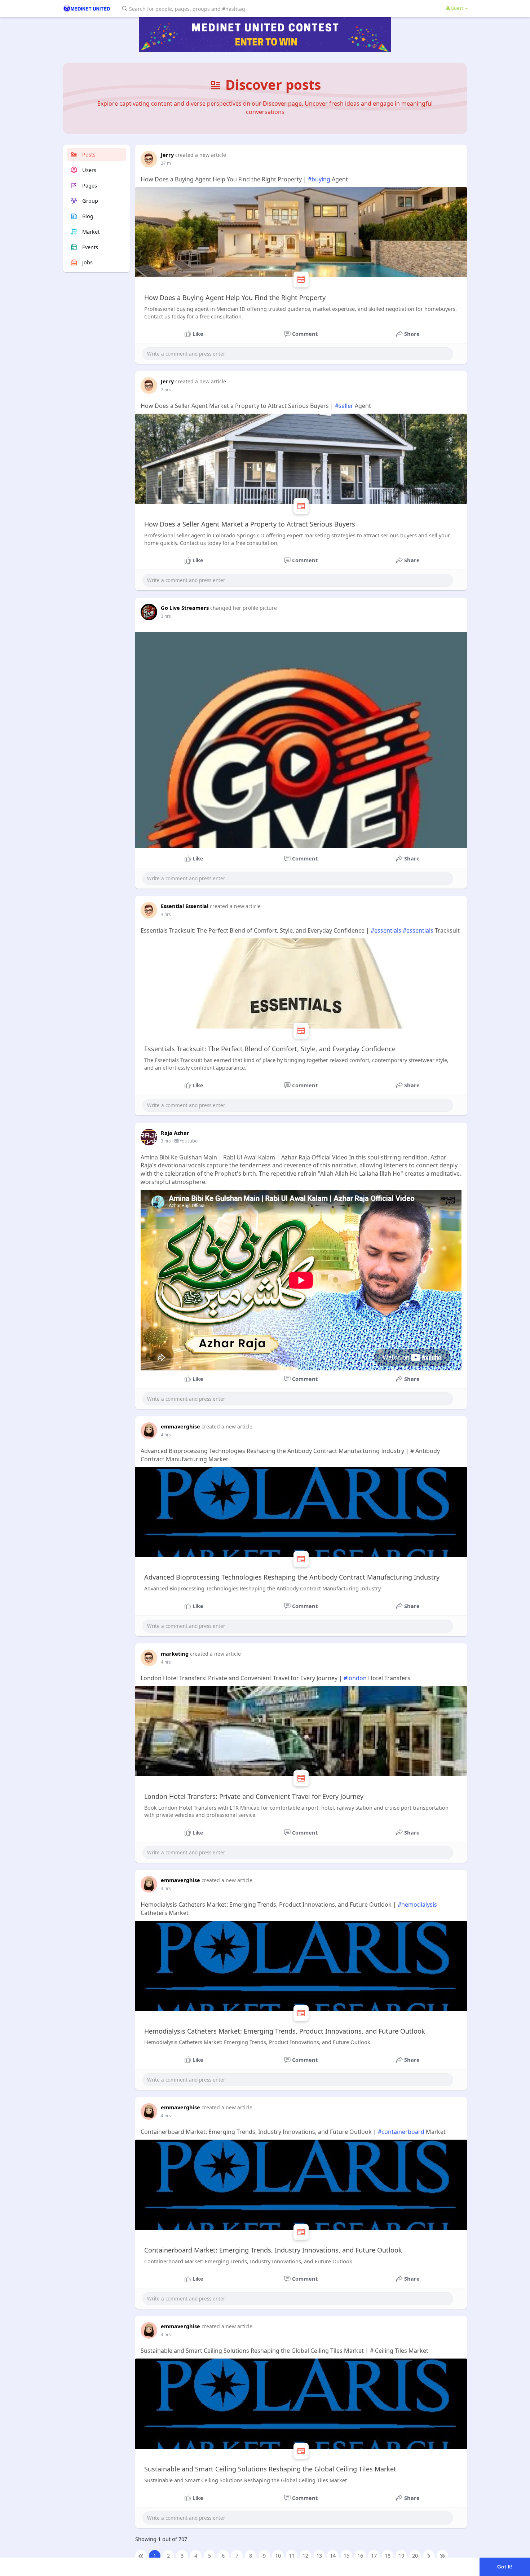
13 (319, 2555)
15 (346, 2555)
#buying (319, 179)
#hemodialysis (417, 1905)
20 (415, 2555)
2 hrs (166, 390)
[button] (185, 8)
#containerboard (401, 2132)
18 (388, 2555)
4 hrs (166, 1435)
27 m (166, 163)
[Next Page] (429, 2556)
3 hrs (166, 616)
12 (305, 2555)
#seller (344, 406)
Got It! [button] (505, 2567)
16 (360, 2555)
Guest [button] (457, 8)
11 (292, 2555)
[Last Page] (442, 2556)
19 (401, 2555)
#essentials (386, 930)
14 (333, 2555)
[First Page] (141, 2556)
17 (374, 2555)
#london (355, 1678)
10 (278, 2555)
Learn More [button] (228, 2566)
